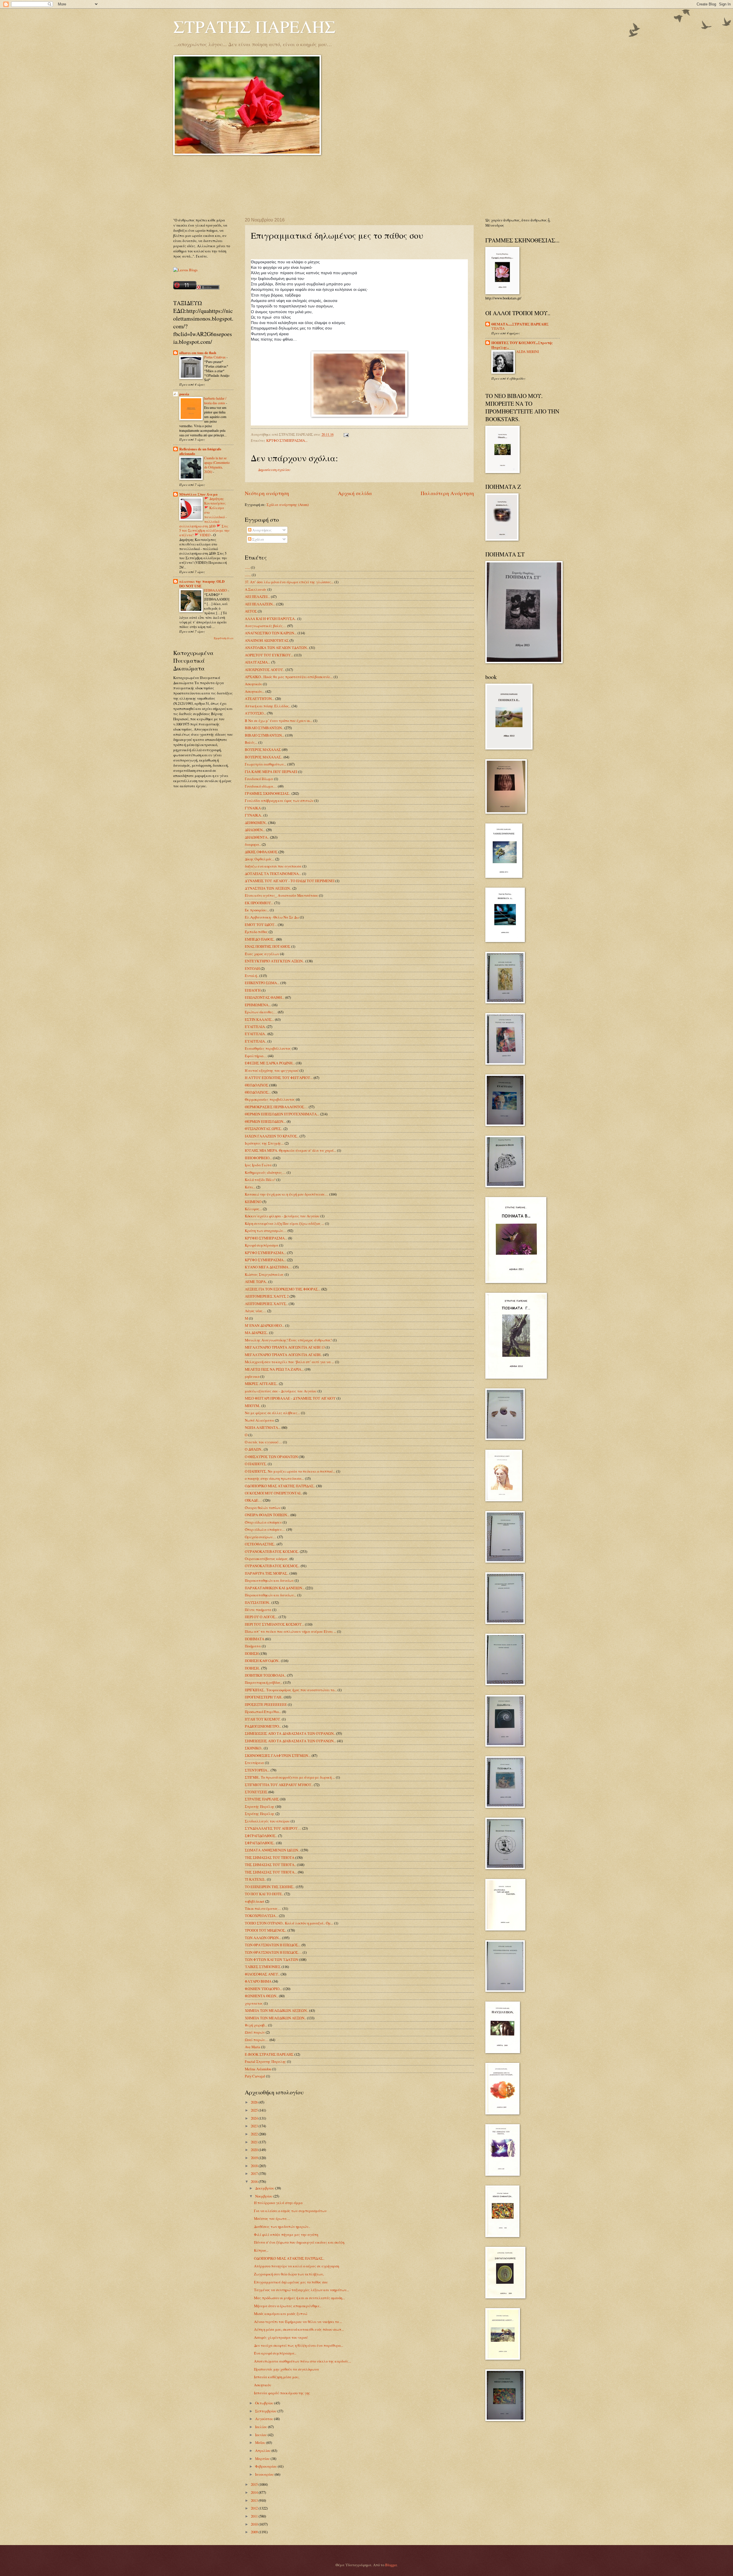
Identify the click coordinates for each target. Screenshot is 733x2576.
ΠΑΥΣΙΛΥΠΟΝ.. (258, 1602)
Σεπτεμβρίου (266, 2411)
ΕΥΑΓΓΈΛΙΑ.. (256, 1041)
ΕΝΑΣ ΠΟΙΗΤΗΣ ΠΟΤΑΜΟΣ (268, 946)
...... (247, 567)
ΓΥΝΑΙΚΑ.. (254, 815)
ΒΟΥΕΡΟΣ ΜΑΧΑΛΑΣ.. (264, 757)
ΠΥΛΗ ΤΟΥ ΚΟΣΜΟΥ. (263, 1719)
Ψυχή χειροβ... (256, 2025)
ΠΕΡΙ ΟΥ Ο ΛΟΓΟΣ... (261, 1617)
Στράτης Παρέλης (260, 1814)
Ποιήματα (253, 1646)
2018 (255, 2166)
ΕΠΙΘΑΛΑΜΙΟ (216, 590)
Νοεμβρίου (264, 2196)
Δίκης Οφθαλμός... (260, 859)
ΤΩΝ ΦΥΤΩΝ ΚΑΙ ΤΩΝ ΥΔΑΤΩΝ (271, 1959)
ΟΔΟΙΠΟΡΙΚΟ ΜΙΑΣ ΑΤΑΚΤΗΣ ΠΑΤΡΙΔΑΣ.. (280, 1486)
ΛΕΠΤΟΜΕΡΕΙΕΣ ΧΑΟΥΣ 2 (267, 1296)
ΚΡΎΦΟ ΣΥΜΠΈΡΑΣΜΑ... (287, 440)
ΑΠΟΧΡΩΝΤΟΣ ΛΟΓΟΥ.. (265, 670)
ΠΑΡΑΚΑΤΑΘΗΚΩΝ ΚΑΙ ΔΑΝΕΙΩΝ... (275, 1588)
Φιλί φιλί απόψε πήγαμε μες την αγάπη (286, 2234)
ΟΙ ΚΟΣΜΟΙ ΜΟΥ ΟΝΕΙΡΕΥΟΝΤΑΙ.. (273, 1493)
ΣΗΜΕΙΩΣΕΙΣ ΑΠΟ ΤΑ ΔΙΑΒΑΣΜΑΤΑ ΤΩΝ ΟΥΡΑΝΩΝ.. (290, 1733)
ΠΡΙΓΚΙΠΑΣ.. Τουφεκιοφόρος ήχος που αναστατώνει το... (291, 1690)
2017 (255, 2173)
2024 (255, 2118)
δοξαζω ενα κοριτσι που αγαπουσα (273, 866)
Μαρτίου (263, 2459)
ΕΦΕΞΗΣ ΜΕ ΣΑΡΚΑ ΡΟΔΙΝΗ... (270, 1063)
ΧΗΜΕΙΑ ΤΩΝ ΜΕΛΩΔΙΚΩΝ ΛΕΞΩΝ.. (275, 2018)
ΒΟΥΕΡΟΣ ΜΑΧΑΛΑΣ (263, 750)
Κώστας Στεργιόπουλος (264, 1274)
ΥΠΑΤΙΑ (498, 328)
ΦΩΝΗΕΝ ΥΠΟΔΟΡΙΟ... (263, 1989)
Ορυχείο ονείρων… (261, 1537)
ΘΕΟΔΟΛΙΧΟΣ (257, 1085)
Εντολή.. (252, 976)
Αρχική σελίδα (355, 493)
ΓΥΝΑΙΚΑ (253, 808)
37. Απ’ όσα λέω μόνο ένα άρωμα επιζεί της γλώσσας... (289, 582)
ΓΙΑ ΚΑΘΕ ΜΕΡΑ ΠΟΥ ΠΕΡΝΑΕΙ (271, 772)
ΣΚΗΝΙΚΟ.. (254, 1748)
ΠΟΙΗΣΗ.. (253, 1668)
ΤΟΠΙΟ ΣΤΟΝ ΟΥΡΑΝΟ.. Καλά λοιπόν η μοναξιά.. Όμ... (289, 1923)
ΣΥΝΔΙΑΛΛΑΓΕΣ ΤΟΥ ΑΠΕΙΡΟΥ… (273, 1828)
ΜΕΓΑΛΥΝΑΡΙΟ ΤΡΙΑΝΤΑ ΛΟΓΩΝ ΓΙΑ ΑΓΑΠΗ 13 (285, 1347)
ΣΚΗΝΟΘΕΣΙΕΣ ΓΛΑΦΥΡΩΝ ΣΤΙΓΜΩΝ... (278, 1755)
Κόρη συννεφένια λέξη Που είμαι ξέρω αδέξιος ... (284, 1223)
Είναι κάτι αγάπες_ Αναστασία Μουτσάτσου (281, 895)
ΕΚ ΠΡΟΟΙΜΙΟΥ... (259, 903)
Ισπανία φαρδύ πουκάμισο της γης (282, 2393)
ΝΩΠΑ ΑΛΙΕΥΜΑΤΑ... (263, 1427)
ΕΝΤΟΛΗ (252, 968)
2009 (255, 2532)
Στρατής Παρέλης (260, 1806)
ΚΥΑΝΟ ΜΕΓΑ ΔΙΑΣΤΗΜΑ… (268, 1267)
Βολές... (251, 742)
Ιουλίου (262, 2427)
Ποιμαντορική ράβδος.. (264, 1682)
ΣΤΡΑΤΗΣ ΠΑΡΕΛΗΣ (254, 26)
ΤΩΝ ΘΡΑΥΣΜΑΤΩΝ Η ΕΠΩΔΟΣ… (273, 1952)
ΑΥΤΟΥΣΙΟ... (255, 713)
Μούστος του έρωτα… (272, 2218)
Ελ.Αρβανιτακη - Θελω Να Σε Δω (272, 917)
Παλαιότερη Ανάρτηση (447, 493)
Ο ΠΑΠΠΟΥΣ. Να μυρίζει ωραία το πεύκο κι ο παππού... (290, 1471)
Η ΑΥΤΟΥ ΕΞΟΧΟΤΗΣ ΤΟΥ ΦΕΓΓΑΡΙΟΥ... (279, 1078)
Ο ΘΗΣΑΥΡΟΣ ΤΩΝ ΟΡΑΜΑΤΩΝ (271, 1457)
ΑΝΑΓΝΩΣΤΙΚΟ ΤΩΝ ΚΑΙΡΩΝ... (271, 633)
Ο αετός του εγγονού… (263, 1442)
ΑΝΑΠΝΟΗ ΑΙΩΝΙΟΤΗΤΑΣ (267, 640)
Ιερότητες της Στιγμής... (264, 1143)
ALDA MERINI (528, 352)
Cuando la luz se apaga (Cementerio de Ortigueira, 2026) (217, 465)
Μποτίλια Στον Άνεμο (198, 494)
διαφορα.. (253, 844)
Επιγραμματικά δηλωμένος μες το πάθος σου (291, 2282)
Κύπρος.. (261, 2250)
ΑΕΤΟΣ (251, 611)
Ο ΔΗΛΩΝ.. (254, 1449)
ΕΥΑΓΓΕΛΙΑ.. (256, 1034)
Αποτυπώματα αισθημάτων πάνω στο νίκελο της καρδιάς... (303, 2361)
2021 (255, 2142)
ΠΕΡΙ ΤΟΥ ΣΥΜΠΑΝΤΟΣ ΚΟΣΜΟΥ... (274, 1624)
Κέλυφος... (253, 1209)
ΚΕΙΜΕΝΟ (253, 1202)
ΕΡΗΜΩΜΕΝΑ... (258, 1005)
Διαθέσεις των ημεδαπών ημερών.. (282, 2226)
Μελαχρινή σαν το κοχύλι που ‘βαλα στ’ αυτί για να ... (289, 1362)
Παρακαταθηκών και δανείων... (271, 1595)
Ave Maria (253, 2047)
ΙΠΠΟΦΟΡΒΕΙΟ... (258, 1158)
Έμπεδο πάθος (256, 932)
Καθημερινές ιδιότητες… (265, 1172)
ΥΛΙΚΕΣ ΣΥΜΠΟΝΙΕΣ (263, 1967)
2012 (255, 2508)
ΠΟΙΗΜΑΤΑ (255, 1639)
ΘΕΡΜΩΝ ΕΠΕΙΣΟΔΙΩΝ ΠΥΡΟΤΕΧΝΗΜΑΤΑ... (282, 1114)
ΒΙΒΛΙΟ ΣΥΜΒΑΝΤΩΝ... (265, 735)
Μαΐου (261, 2442)
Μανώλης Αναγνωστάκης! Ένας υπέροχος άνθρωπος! (288, 1340)
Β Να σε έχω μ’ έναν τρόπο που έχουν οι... (279, 721)
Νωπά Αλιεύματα (259, 1420)
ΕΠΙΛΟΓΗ (253, 990)
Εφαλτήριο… (256, 1056)
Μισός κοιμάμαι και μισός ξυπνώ (281, 2314)
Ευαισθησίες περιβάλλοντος (268, 1048)
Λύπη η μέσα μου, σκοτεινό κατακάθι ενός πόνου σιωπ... (299, 2329)
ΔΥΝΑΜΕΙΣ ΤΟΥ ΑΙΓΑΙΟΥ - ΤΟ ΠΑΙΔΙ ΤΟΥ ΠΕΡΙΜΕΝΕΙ (290, 881)
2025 (255, 2110)
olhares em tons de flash (198, 353)
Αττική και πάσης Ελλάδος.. (268, 706)
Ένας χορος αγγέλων (262, 954)
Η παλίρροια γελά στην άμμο (278, 2203)
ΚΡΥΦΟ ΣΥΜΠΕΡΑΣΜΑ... (265, 1253)
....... (248, 575)
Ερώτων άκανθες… (261, 1012)
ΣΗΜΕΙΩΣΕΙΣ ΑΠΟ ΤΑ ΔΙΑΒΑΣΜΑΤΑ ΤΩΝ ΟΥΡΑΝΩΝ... (290, 1741)
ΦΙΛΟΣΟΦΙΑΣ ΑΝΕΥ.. (262, 1974)
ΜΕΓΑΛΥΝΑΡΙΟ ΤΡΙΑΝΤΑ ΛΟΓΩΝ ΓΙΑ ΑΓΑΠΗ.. (283, 1355)
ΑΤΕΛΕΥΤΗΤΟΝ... (260, 699)
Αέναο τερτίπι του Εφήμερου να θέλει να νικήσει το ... (298, 2322)
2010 (255, 2524)
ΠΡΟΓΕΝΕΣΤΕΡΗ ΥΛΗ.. (264, 1697)
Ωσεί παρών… (257, 2040)
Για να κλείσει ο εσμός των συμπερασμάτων (290, 2211)
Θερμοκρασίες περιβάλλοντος (270, 1099)
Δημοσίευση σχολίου (274, 470)
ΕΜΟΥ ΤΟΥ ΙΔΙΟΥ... (261, 925)
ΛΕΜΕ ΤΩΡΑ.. (256, 1282)
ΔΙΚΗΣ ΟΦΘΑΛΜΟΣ (261, 852)
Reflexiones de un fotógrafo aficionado (200, 451)
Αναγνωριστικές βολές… (266, 626)
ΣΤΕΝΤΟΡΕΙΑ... (257, 1770)
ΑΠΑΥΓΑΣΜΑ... (258, 662)
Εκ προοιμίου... (257, 910)
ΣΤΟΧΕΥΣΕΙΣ (256, 1792)
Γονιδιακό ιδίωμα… (261, 786)
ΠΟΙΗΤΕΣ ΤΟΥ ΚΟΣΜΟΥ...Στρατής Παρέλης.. (522, 345)
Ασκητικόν (253, 684)
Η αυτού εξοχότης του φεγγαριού (272, 1070)
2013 (255, 2500)
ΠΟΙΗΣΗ (252, 1653)
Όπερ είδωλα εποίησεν (263, 1522)
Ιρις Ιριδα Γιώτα (258, 1165)
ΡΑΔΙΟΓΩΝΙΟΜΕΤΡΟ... (263, 1726)
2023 (255, 2126)
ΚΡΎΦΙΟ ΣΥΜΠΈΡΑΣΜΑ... (266, 1238)
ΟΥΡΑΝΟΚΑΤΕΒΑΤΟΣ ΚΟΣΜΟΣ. (272, 1551)
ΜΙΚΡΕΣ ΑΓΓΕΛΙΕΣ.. (261, 1384)
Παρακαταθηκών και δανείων (269, 1580)
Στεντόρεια (254, 1763)
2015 (255, 2484)
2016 (255, 2181)
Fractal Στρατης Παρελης (265, 2061)
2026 (255, 2102)
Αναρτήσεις (262, 530)
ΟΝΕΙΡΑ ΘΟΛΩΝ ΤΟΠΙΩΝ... (267, 1515)
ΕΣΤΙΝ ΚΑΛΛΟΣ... (259, 1019)
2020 (255, 2150)
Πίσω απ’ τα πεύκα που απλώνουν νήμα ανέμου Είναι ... (290, 1631)
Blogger (391, 2565)
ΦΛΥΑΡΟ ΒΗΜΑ (258, 1981)
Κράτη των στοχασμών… (266, 1231)
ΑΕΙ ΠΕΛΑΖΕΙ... (257, 597)
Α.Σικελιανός (256, 589)
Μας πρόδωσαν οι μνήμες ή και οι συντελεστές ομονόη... (299, 2298)
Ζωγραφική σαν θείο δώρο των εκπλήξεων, (289, 2274)
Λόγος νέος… (256, 1311)
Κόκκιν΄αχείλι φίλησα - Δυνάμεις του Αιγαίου (282, 1216)
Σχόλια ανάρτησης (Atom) (288, 505)
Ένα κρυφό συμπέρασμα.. (275, 2353)
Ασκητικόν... (255, 691)
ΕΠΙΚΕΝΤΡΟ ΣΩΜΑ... (262, 983)
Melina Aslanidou (258, 2069)
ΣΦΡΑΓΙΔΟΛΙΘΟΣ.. (260, 1843)
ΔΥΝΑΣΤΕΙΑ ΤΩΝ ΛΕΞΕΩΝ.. (268, 888)
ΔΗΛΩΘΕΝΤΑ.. (257, 837)
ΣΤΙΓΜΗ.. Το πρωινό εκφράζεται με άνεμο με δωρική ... (290, 1777)
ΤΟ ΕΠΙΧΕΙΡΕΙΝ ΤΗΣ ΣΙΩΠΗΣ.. (270, 1887)
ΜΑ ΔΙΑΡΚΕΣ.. (257, 1333)
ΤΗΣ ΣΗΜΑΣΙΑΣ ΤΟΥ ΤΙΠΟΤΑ (270, 1857)
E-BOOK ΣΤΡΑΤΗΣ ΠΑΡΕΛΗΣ (269, 2054)
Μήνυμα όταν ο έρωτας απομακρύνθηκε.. (288, 2306)
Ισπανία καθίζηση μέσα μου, (277, 2377)
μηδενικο (252, 1376)
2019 (255, 2158)
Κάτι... (250, 1187)
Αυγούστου (265, 2419)
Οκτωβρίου (265, 2403)
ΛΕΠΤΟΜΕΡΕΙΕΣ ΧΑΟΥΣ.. (266, 1304)
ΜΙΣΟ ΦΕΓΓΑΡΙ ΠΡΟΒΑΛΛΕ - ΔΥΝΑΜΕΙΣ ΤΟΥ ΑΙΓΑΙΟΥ (290, 1398)
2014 (255, 2492)
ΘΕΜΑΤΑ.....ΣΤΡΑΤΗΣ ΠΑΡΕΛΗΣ (520, 324)
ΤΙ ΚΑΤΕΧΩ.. (255, 1879)
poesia (184, 394)
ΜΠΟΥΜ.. (253, 1406)
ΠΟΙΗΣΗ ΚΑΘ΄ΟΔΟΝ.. (262, 1661)
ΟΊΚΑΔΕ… (253, 1500)
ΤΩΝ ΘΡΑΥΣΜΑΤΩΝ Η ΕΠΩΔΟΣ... (273, 1945)
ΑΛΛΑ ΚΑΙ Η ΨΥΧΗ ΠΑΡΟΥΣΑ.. (271, 619)
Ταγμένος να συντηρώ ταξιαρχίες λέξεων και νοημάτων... (302, 2290)
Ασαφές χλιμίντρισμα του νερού (281, 2337)
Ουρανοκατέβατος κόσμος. (267, 1559)
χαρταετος (254, 2003)
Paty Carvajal (255, 2076)
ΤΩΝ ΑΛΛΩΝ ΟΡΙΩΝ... (263, 1938)
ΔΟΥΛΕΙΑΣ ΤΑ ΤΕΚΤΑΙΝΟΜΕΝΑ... (273, 874)
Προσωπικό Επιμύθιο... (263, 1712)
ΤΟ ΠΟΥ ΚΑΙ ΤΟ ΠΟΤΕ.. (264, 1894)
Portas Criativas (215, 357)
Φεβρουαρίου (266, 2466)
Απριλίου (263, 2451)
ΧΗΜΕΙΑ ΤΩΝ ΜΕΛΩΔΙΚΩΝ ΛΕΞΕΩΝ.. (277, 2010)
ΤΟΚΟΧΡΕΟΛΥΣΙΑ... (261, 1916)
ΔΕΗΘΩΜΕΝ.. (256, 823)
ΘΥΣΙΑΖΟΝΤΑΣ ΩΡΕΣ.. (264, 1129)
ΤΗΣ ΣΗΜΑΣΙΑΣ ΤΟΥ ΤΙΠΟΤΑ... (271, 1872)
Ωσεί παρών (255, 2032)
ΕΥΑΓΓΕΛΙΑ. (255, 1027)
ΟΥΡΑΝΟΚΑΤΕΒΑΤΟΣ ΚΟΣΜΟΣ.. (272, 1566)
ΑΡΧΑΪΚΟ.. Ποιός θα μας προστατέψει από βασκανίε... (289, 677)
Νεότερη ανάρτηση (267, 493)
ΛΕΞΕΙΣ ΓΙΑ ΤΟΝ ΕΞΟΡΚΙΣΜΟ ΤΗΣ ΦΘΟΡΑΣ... (283, 1289)
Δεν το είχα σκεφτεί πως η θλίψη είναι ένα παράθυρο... (298, 2345)
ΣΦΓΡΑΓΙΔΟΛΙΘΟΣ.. (261, 1836)
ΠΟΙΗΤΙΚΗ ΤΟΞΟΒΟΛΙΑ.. (265, 1675)
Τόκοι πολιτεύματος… (263, 1908)
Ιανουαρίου (265, 2474)
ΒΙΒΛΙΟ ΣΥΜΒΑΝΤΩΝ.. (264, 728)
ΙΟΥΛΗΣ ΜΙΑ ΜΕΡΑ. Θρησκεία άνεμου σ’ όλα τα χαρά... (290, 1150)
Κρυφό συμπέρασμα (262, 1245)
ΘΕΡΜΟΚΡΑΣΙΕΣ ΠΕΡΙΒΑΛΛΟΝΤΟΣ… (276, 1107)
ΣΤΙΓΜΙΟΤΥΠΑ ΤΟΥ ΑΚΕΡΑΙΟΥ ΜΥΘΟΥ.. (279, 1785)
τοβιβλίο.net (255, 1901)
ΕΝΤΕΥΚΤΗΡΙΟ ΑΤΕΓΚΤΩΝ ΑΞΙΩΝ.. (275, 961)
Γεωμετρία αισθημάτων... (266, 764)
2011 (255, 2516)
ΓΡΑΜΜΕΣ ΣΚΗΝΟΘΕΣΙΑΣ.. (268, 793)
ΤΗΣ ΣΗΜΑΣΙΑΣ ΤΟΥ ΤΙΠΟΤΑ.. (270, 1865)
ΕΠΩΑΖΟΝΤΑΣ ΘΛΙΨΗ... (265, 997)
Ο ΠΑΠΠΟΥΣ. (256, 1464)
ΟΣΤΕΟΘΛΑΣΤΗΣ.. (260, 1544)
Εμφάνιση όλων (224, 638)
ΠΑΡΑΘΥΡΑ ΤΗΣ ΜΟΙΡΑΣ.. (267, 1573)
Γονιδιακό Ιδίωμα (259, 779)
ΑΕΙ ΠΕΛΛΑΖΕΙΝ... (260, 604)
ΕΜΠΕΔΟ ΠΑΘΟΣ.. (260, 939)
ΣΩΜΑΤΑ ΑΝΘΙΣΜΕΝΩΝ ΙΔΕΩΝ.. (272, 1850)
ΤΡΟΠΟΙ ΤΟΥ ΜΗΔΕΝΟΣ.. (266, 1930)
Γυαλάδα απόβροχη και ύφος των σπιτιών (279, 801)
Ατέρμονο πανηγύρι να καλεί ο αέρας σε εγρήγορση (296, 2266)
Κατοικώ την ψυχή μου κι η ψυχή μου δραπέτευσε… (287, 1194)
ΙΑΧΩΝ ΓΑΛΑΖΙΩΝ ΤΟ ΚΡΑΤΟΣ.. (272, 1136)
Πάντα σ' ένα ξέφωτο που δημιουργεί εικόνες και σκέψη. (299, 2242)
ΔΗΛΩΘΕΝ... (255, 830)
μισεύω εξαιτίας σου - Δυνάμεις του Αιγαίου (281, 1391)
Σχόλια (258, 539)
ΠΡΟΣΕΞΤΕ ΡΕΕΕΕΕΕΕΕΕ (266, 1704)
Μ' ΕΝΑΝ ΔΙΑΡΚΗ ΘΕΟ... (265, 1325)
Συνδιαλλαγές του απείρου (267, 1821)
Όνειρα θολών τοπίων (263, 1508)
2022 (255, 2134)
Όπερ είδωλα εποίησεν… (265, 1529)
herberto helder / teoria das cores (215, 401)
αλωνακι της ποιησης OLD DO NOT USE (202, 584)
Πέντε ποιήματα (258, 1610)
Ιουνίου (261, 2435)
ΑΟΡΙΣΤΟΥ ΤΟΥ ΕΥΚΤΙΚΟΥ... (269, 655)
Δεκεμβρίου (265, 2188)
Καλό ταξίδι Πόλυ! (260, 1180)
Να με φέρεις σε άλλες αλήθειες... (272, 1413)
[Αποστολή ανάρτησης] (345, 434)
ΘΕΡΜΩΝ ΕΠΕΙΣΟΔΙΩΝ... (265, 1121)
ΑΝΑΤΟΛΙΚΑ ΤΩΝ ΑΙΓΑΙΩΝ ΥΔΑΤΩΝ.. (277, 648)
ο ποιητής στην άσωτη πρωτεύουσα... (274, 1478)
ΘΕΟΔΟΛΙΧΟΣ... (258, 1092)
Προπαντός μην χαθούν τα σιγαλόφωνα (286, 2369)
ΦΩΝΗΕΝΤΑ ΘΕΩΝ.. (261, 1996)
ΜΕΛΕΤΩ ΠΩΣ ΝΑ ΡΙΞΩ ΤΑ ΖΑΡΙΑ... (274, 1369)
